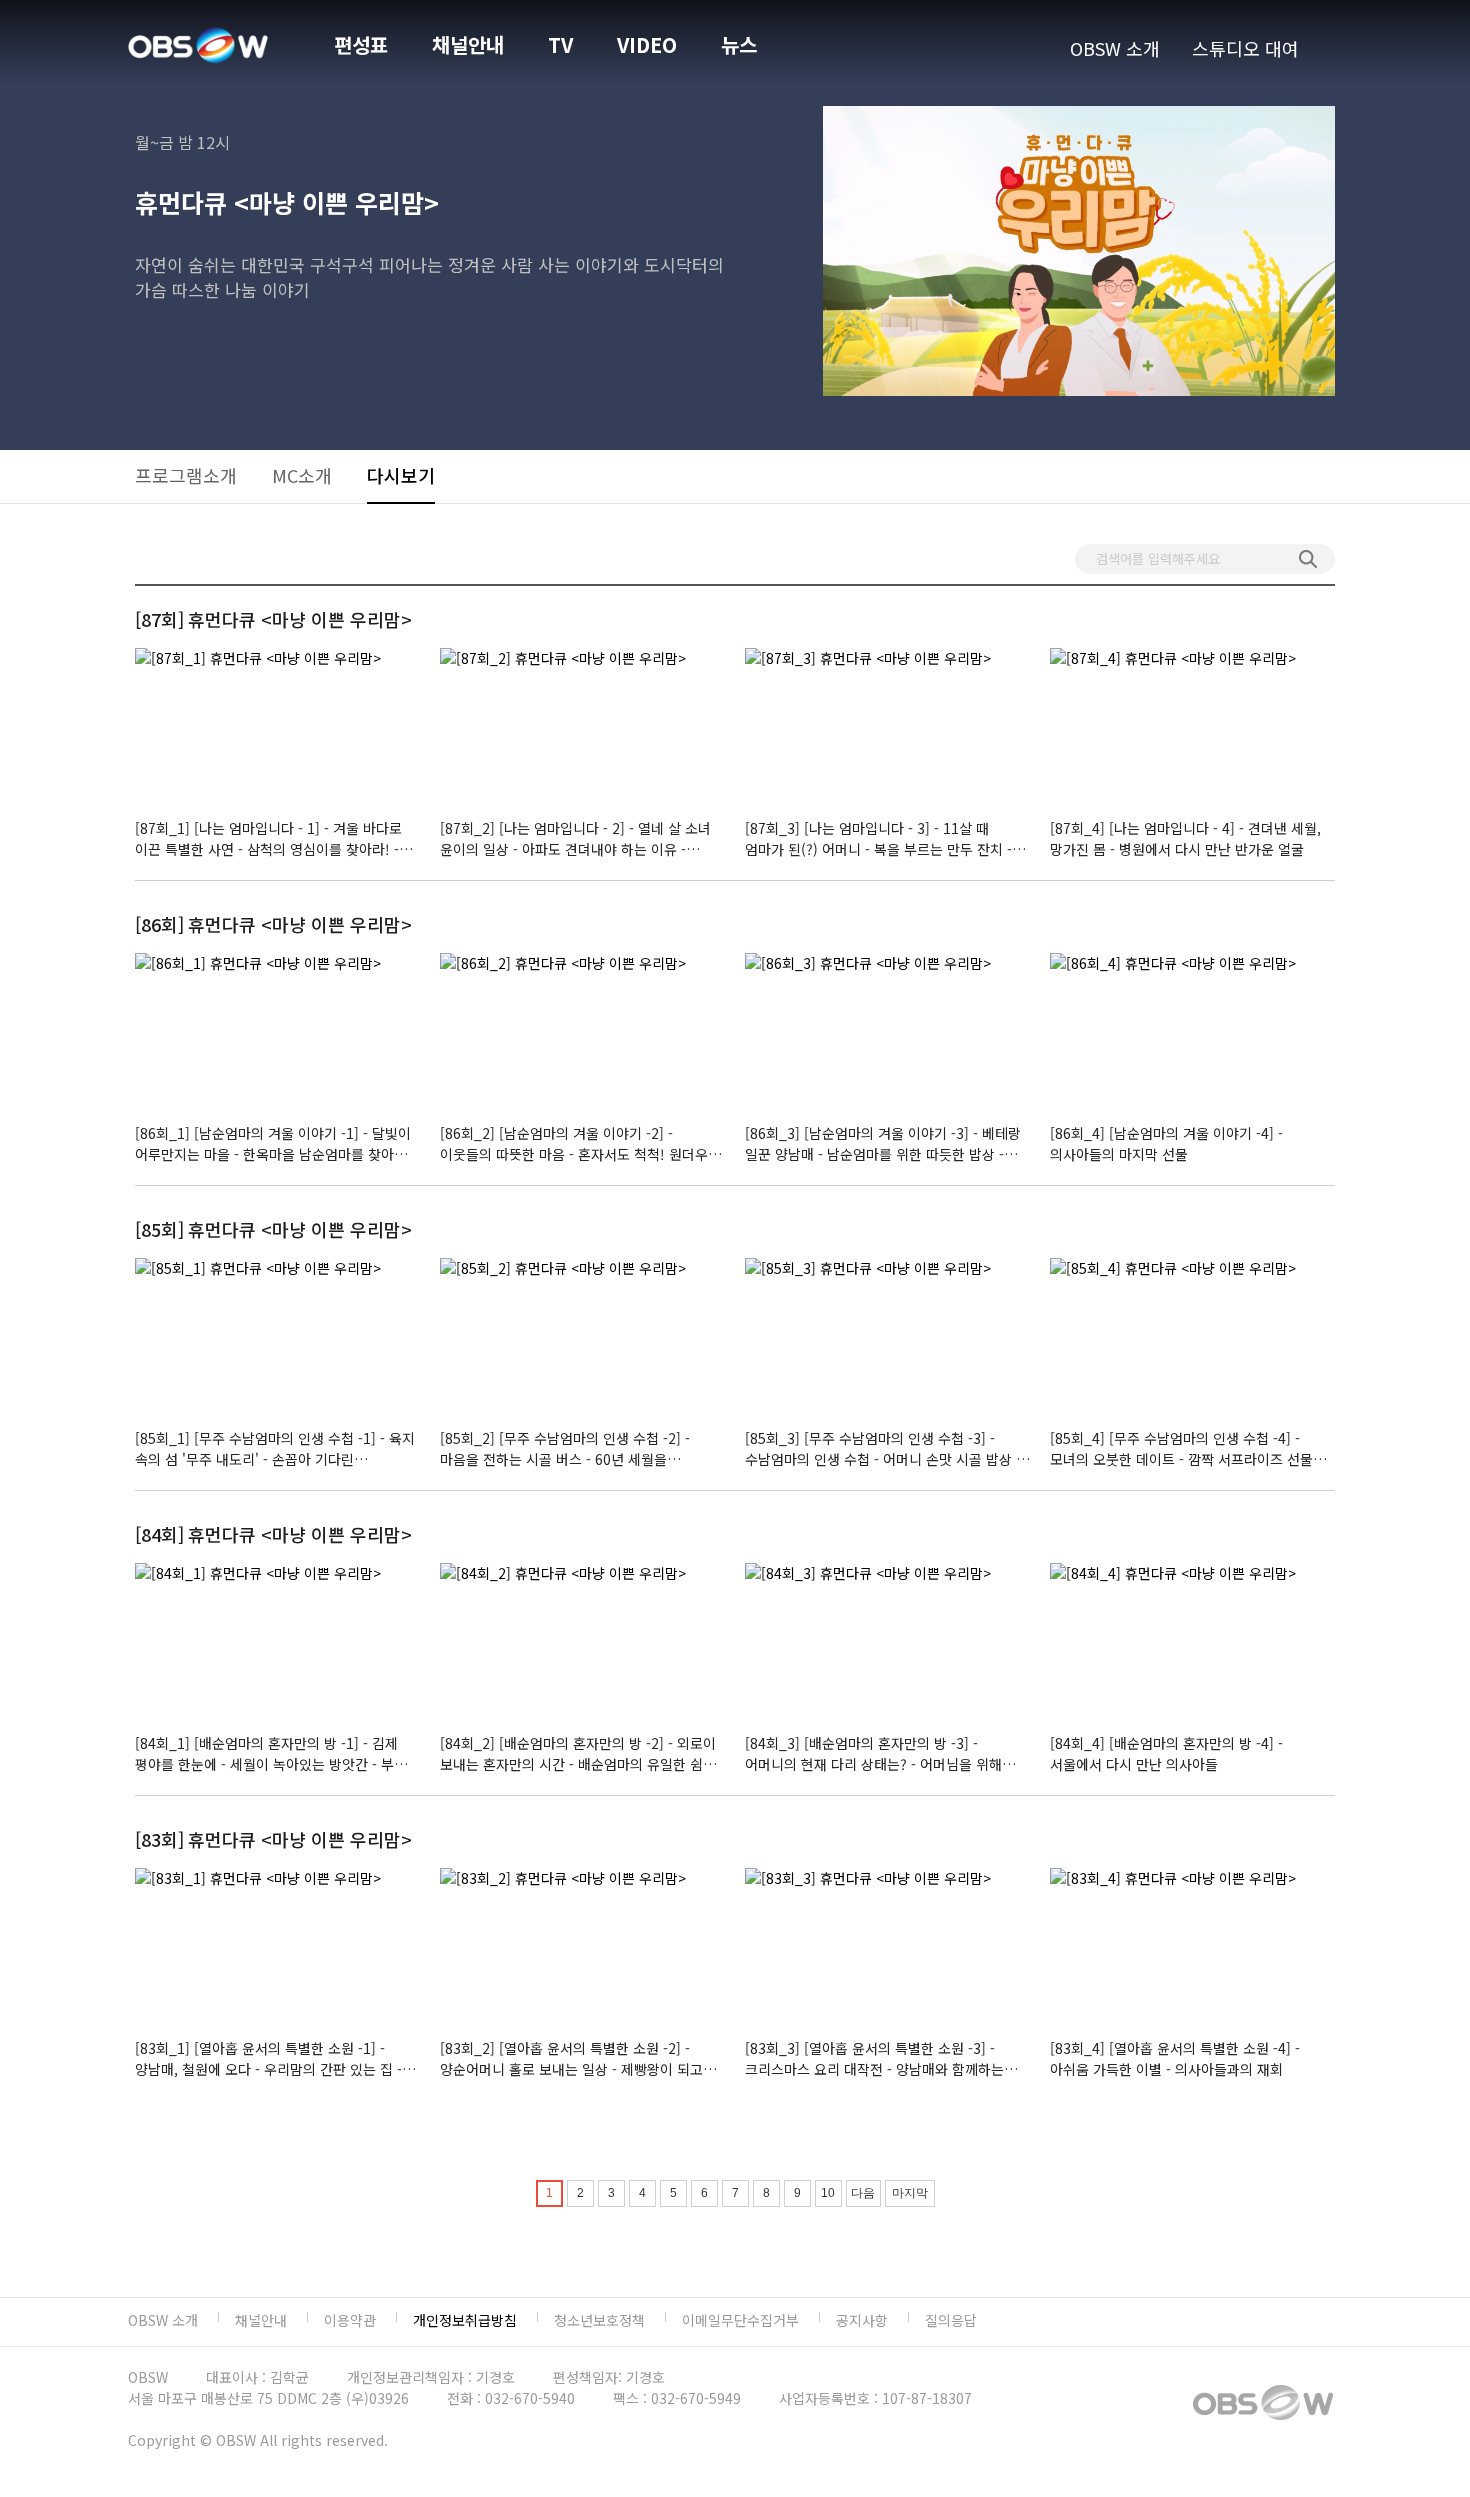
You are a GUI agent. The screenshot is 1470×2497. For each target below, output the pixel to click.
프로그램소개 (186, 475)
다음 (863, 2193)
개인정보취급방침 (465, 2320)
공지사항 (862, 2320)
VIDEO (647, 44)
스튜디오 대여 (1245, 48)
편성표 (361, 44)
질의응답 (951, 2320)
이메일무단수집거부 (740, 2320)
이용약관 (350, 2320)
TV (560, 44)
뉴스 (739, 44)
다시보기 (401, 475)
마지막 (910, 2193)
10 (828, 2193)
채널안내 (468, 44)
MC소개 (302, 475)
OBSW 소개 (1115, 48)
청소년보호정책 (599, 2320)
